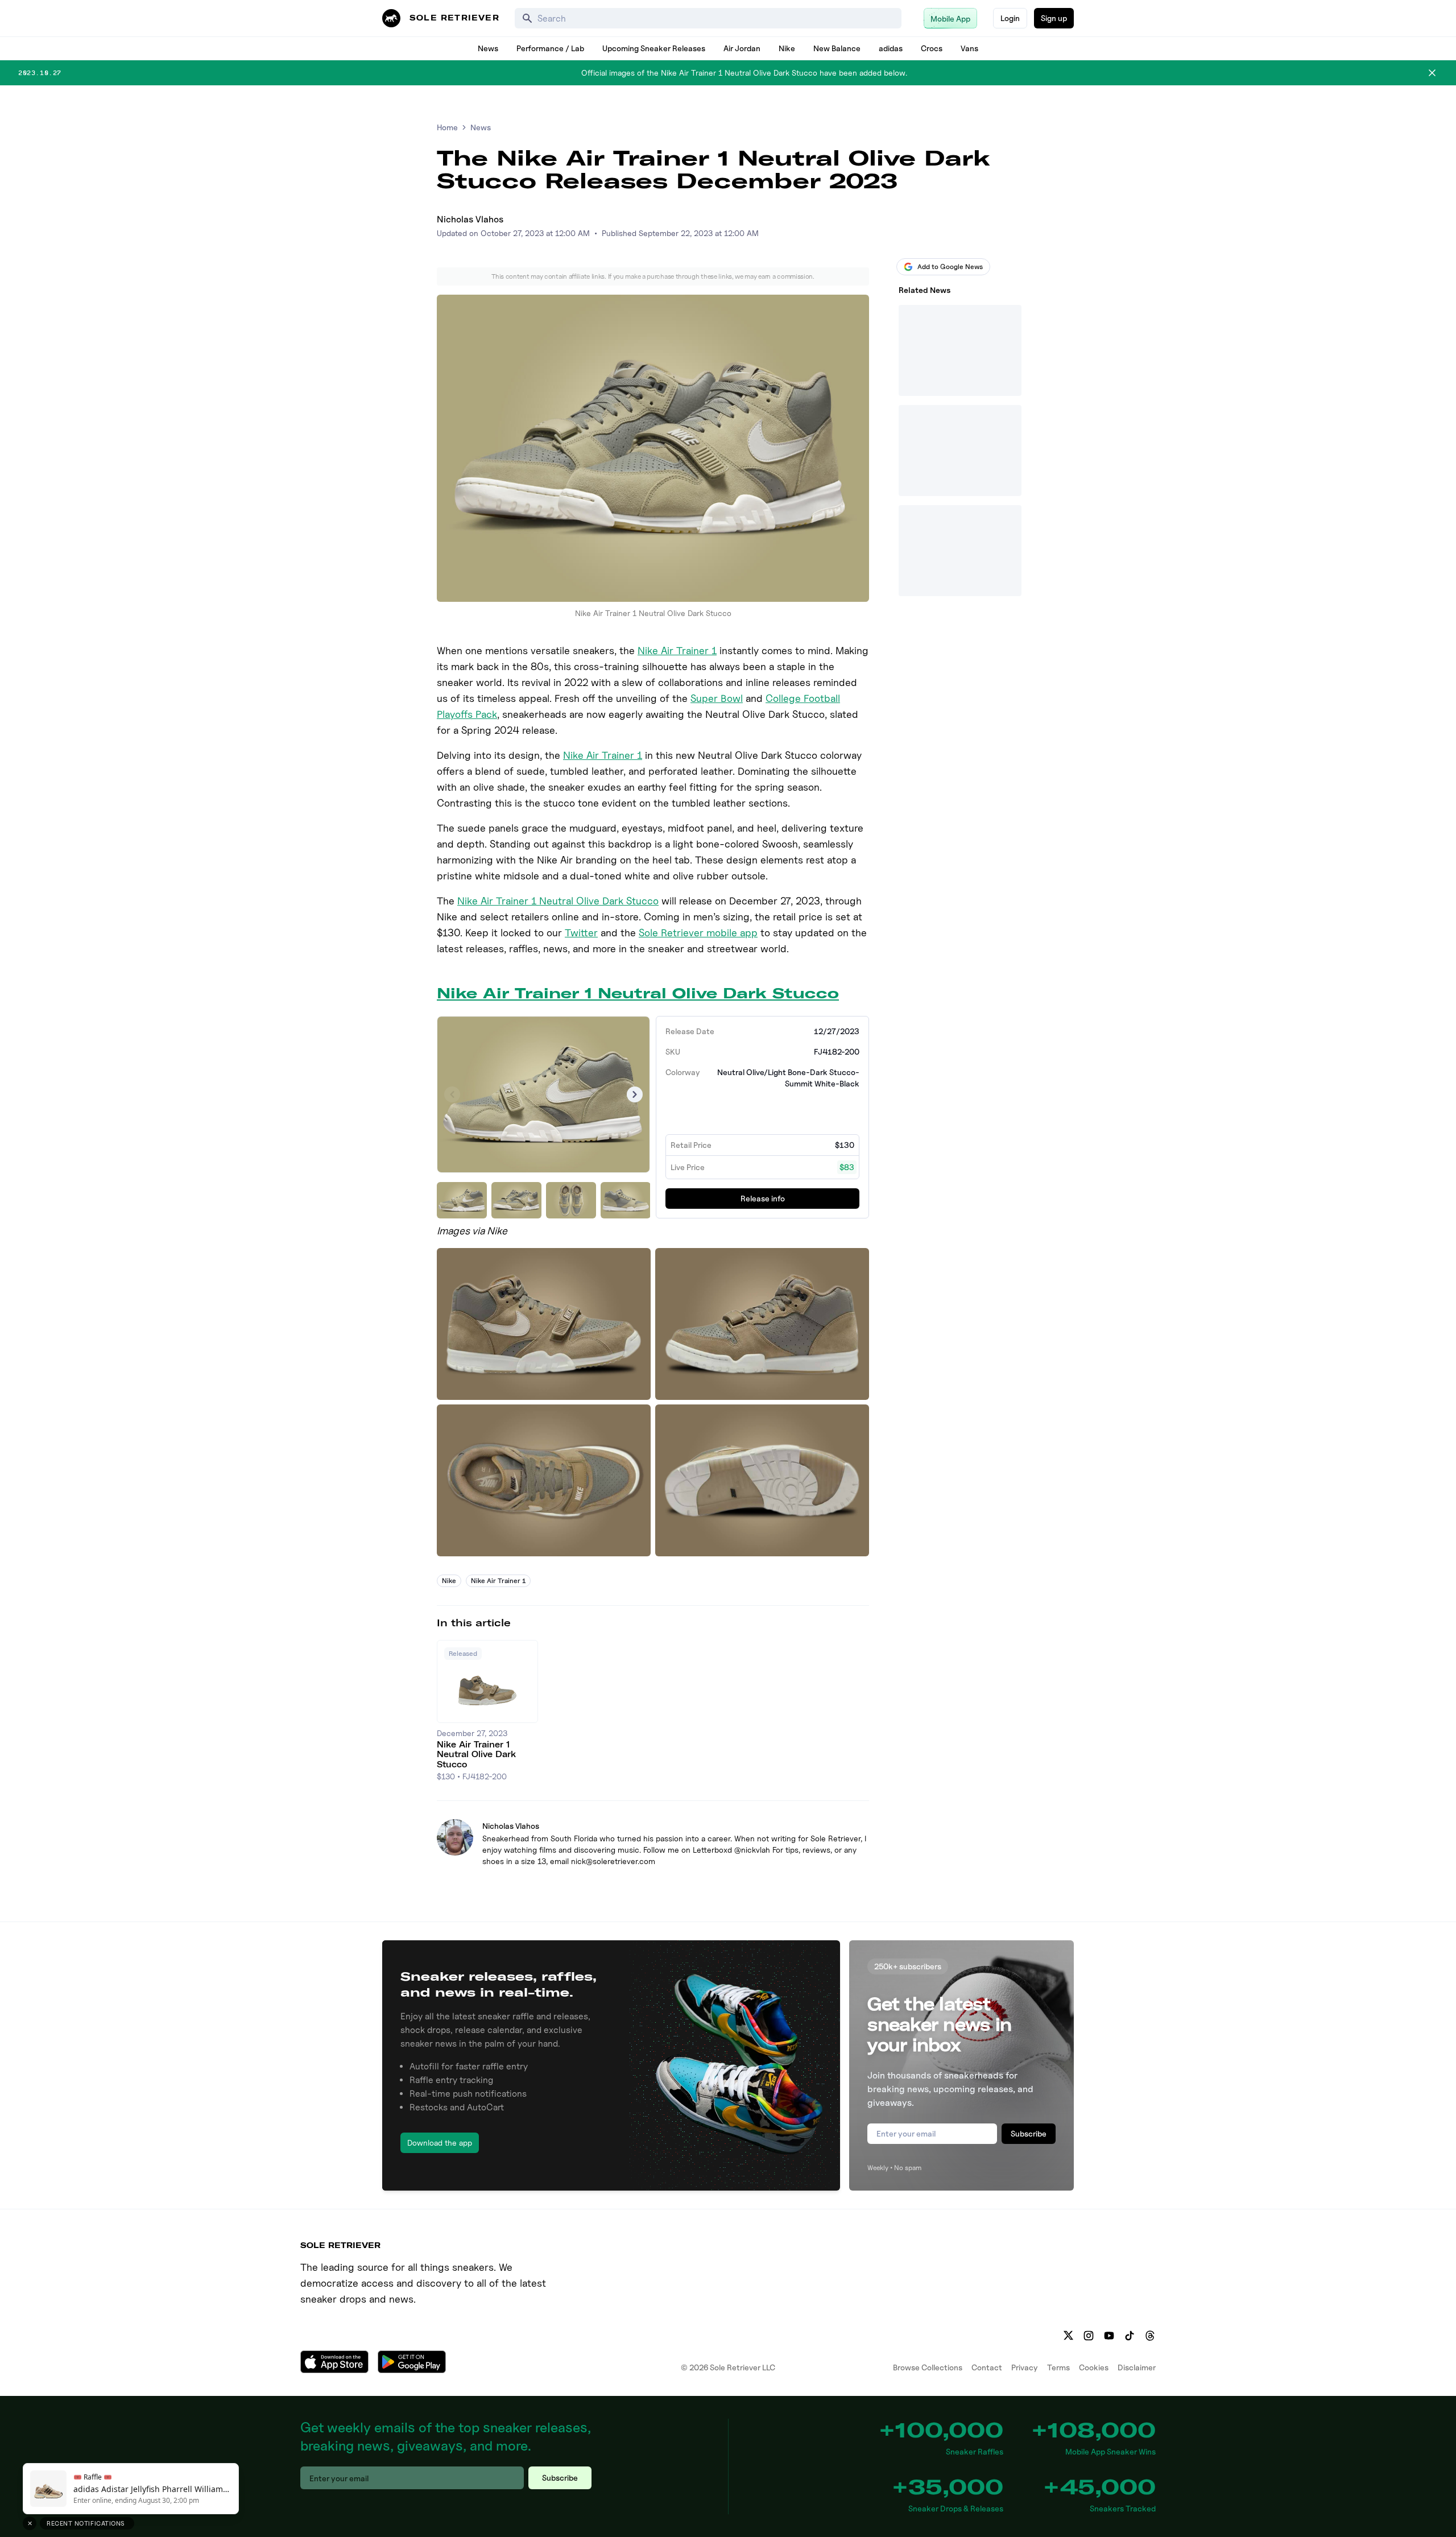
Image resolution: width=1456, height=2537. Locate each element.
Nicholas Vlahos (470, 219)
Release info (763, 1198)
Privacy (1025, 2367)
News (488, 48)
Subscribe (1029, 2133)
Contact (987, 2367)
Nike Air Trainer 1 (677, 650)
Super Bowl (717, 698)
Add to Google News (950, 266)
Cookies (1094, 2367)
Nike (787, 48)
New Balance (837, 48)
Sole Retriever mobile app (698, 933)
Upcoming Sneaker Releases (654, 48)
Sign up (1054, 18)
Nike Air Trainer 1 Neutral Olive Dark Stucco (558, 901)
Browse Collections (928, 2367)
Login (1010, 18)
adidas (891, 48)
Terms (1058, 2367)
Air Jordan (742, 48)
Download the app (440, 2143)
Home (447, 127)
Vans (969, 48)
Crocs (932, 48)
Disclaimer (1137, 2367)
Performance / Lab (550, 48)
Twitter (581, 933)
